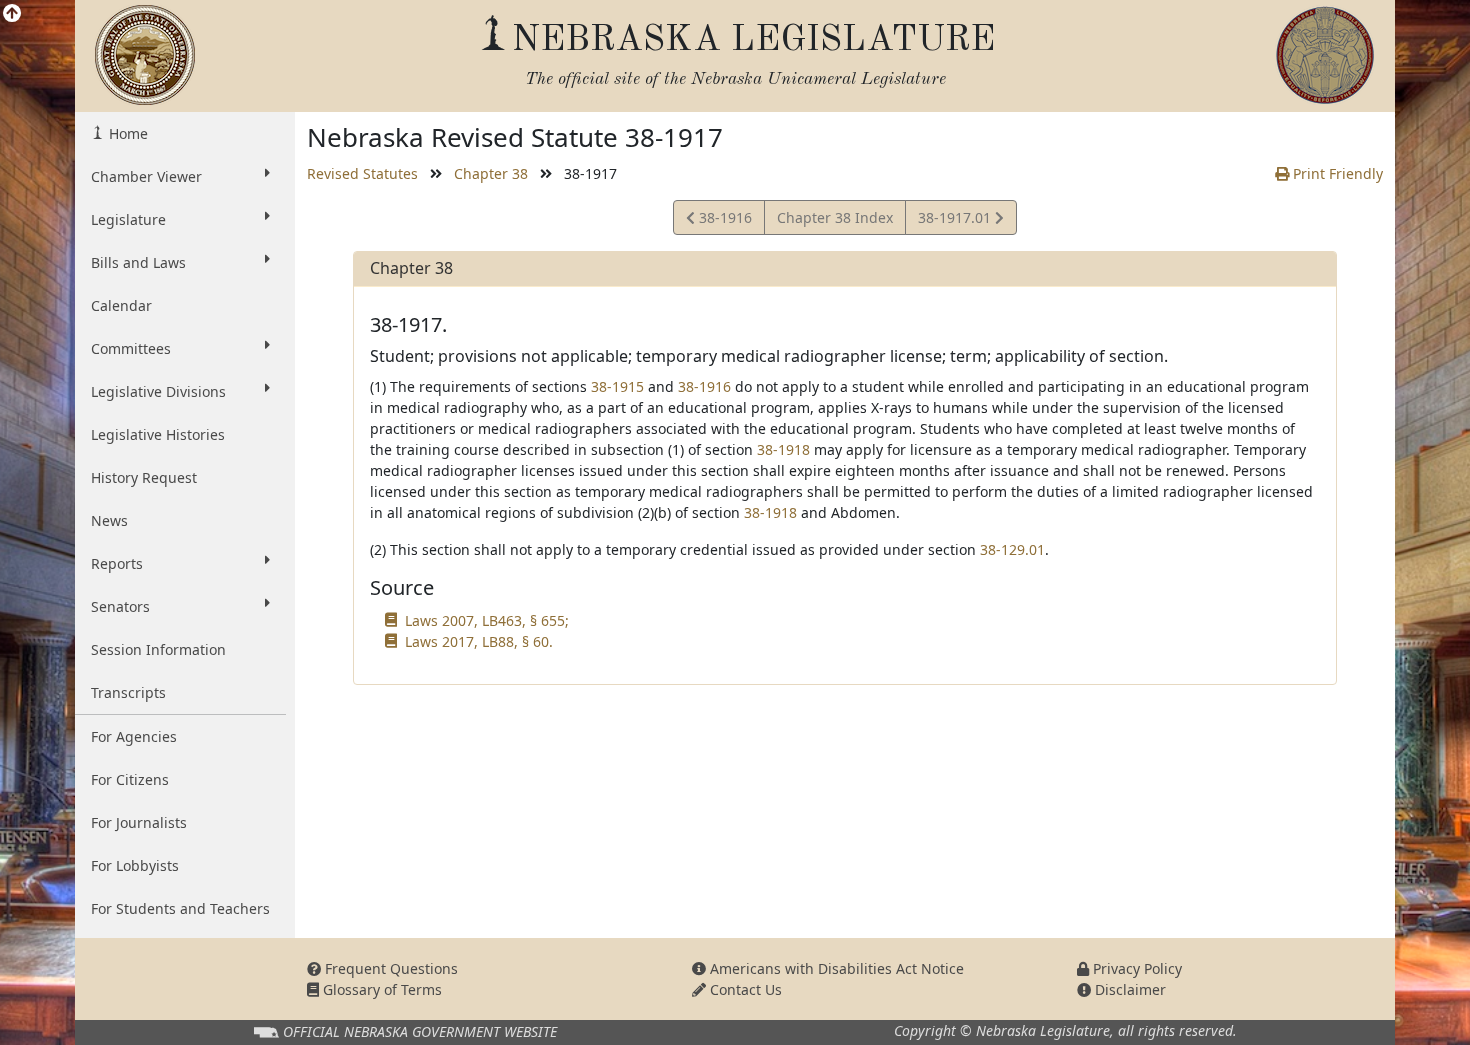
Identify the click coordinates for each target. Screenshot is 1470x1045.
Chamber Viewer (146, 176)
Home (126, 133)
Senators (120, 606)
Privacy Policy (1135, 968)
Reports (117, 563)
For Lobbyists (135, 865)
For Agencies (134, 736)
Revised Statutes (362, 173)
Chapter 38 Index (835, 217)
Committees (131, 348)
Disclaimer (1128, 989)
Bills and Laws (138, 262)
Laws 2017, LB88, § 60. (479, 641)
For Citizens (130, 779)
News (109, 520)
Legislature (128, 219)
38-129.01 (1012, 549)
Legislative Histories (158, 434)
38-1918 (783, 449)
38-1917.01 (956, 221)
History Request (144, 477)
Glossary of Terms (380, 989)
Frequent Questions (389, 968)
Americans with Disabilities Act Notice (835, 968)
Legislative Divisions (158, 391)
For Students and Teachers (180, 908)
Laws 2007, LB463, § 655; (487, 620)
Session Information (158, 649)
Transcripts (128, 692)
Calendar (121, 305)
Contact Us (744, 989)
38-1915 (617, 386)
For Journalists (139, 822)
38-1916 (723, 221)
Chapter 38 (491, 173)
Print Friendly (1336, 173)
